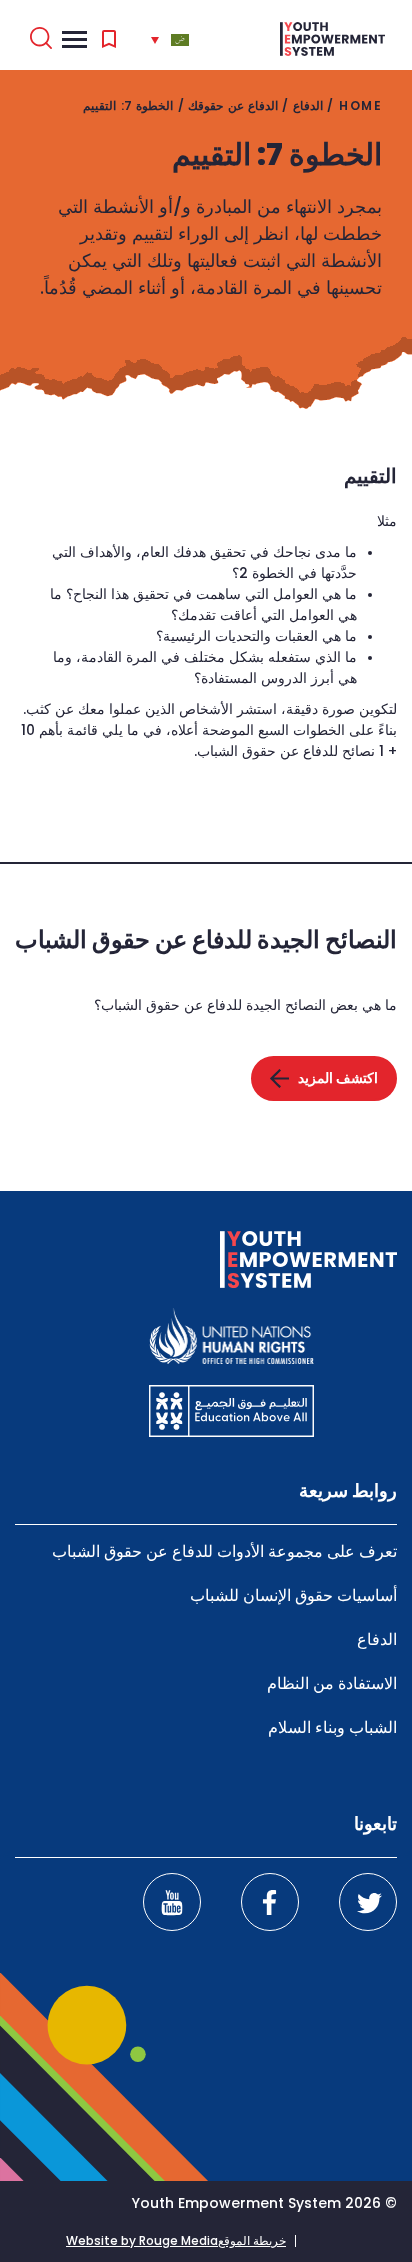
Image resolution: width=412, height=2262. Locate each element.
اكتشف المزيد (338, 1078)
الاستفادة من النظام (332, 1683)
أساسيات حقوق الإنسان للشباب (293, 1595)
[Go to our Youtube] (172, 1902)
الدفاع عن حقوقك (233, 105)
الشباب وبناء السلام (332, 1727)
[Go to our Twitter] (368, 1902)
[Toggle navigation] (74, 39)
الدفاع (308, 105)
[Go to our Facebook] (270, 1902)
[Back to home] (332, 39)
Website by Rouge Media (142, 2241)
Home (360, 105)
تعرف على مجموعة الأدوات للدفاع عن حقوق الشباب (224, 1551)
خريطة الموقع (252, 2241)
